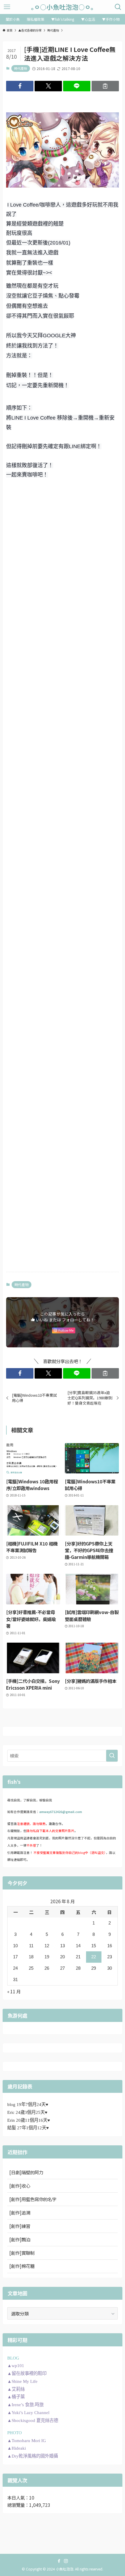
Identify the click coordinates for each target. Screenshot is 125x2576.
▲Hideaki (17, 2448)
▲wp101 (16, 2365)
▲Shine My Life (22, 2381)
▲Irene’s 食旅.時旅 (25, 2405)
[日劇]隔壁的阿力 (26, 2172)
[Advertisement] (63, 554)
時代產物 (21, 68)
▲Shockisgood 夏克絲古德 (33, 2420)
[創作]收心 (20, 2186)
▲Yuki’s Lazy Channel (28, 2412)
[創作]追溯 (20, 2212)
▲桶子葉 (16, 2397)
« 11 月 (14, 1991)
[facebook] (59, 2561)
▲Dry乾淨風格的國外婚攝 (33, 2456)
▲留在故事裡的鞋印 (27, 2373)
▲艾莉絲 (16, 2389)
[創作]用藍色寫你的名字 (33, 2199)
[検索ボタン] (118, 7)
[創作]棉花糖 (22, 2266)
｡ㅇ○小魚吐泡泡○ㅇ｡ (63, 7)
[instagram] (66, 2561)
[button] (20, 86)
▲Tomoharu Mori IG (27, 2440)
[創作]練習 (20, 2226)
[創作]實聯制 (22, 2253)
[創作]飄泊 (20, 2239)
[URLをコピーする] (105, 86)
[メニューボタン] (7, 7)
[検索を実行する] (112, 1756)
